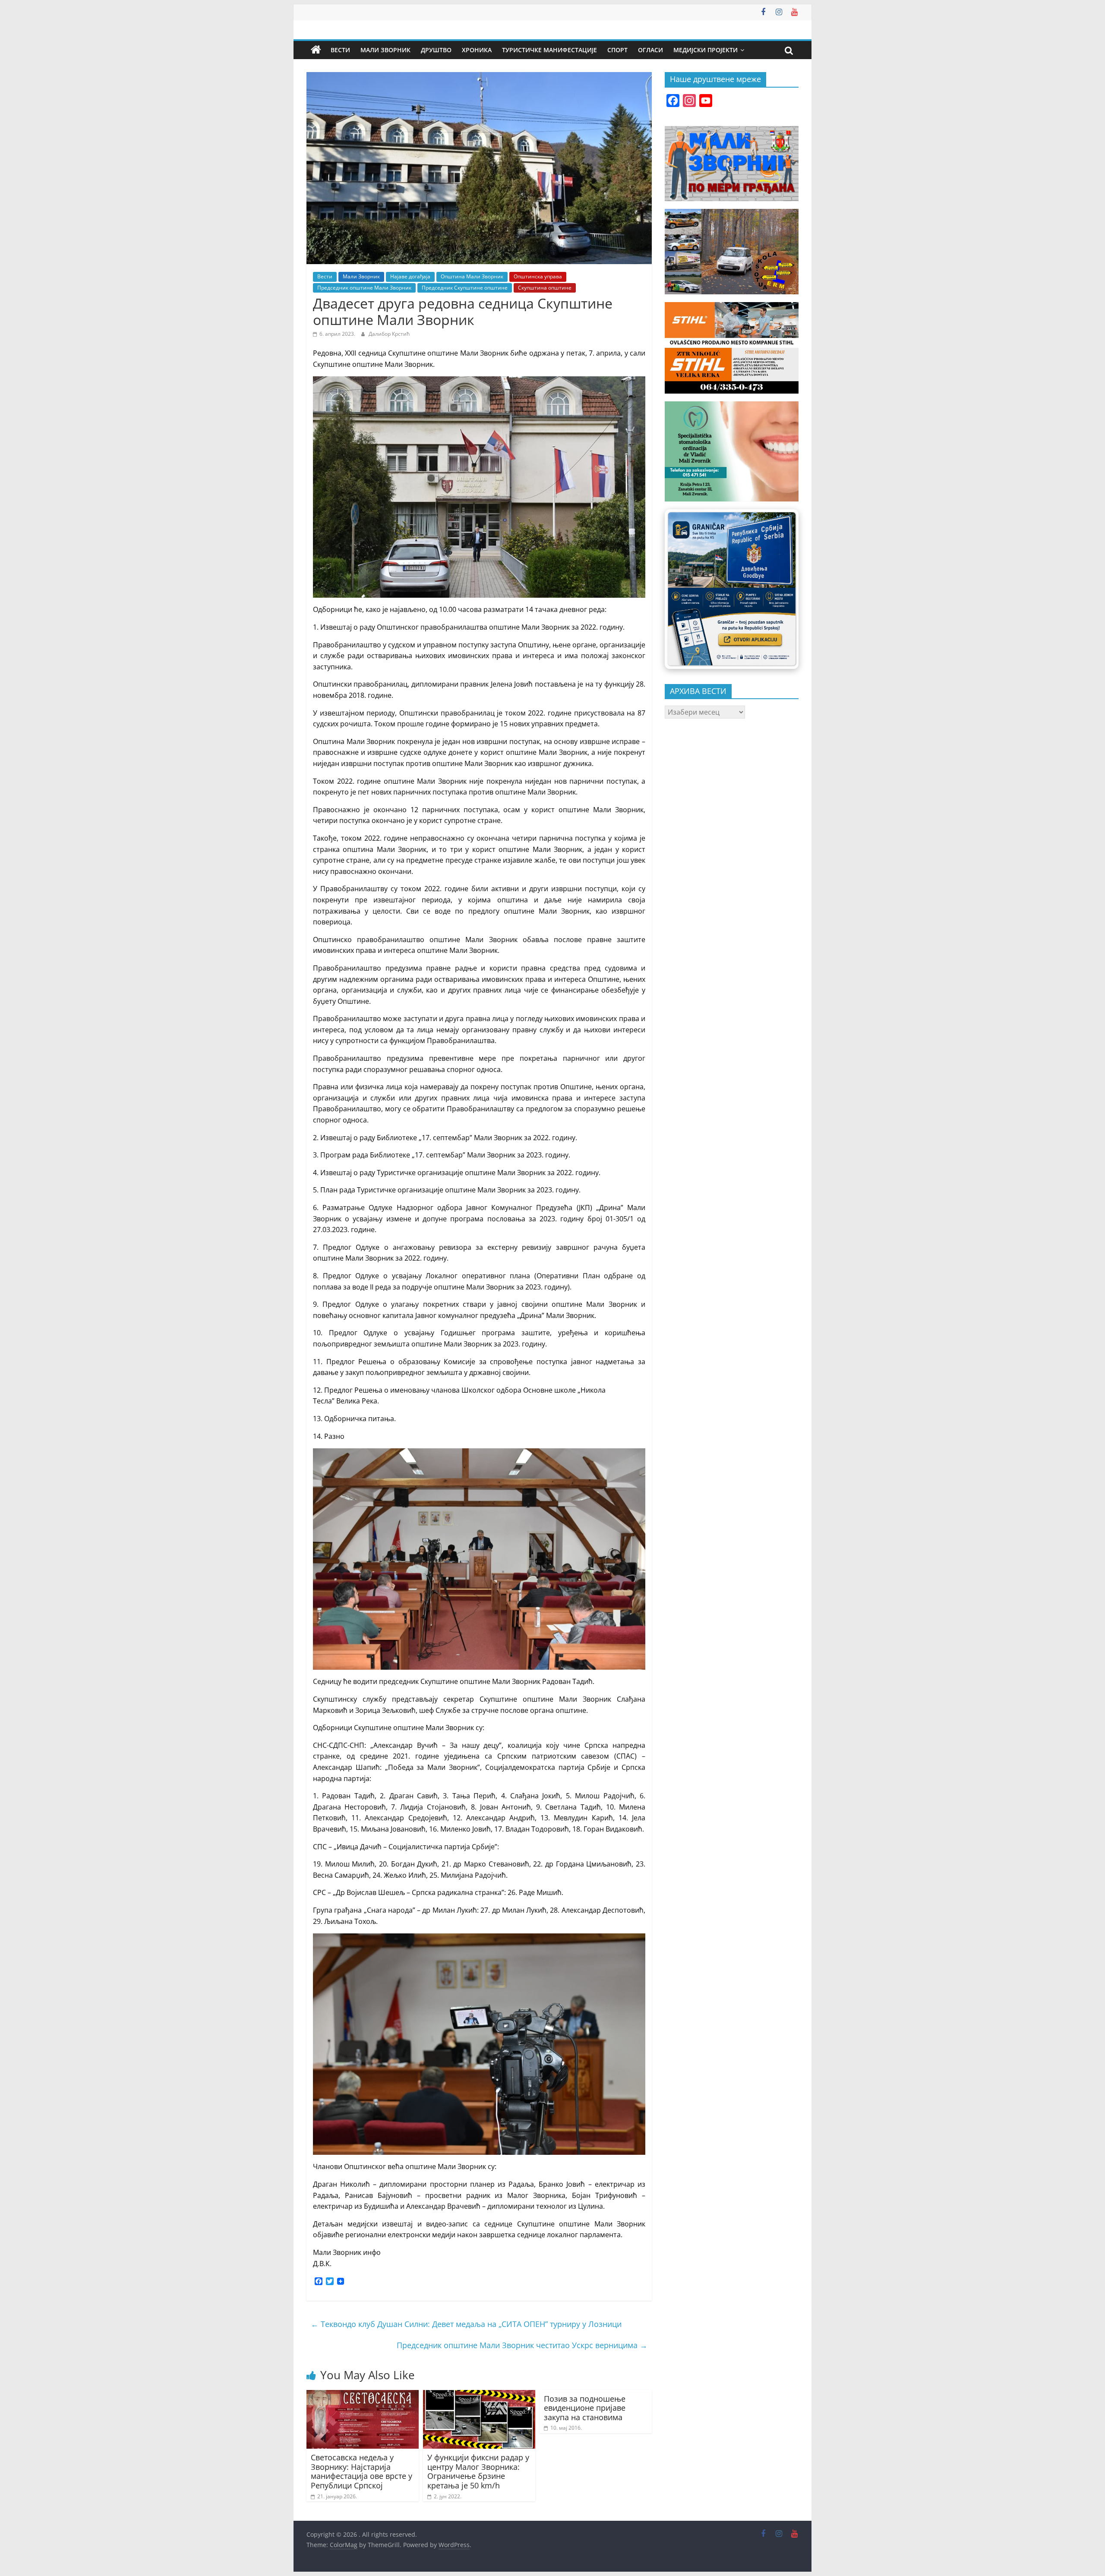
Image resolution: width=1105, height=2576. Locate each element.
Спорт (617, 50)
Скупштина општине (545, 288)
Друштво (436, 50)
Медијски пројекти (706, 50)
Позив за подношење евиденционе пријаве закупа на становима (585, 2408)
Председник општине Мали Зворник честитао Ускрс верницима (522, 2345)
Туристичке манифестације (549, 50)
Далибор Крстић (389, 334)
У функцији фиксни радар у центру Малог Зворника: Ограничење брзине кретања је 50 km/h (478, 2471)
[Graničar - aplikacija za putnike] (732, 589)
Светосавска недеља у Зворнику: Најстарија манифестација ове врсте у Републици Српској (361, 2471)
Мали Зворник (385, 50)
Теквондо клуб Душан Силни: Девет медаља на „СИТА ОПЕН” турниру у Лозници (466, 2324)
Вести (340, 50)
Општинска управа (538, 276)
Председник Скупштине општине (465, 288)
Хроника (477, 50)
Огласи (650, 50)
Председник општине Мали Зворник (364, 288)
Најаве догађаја (410, 276)
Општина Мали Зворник (472, 276)
